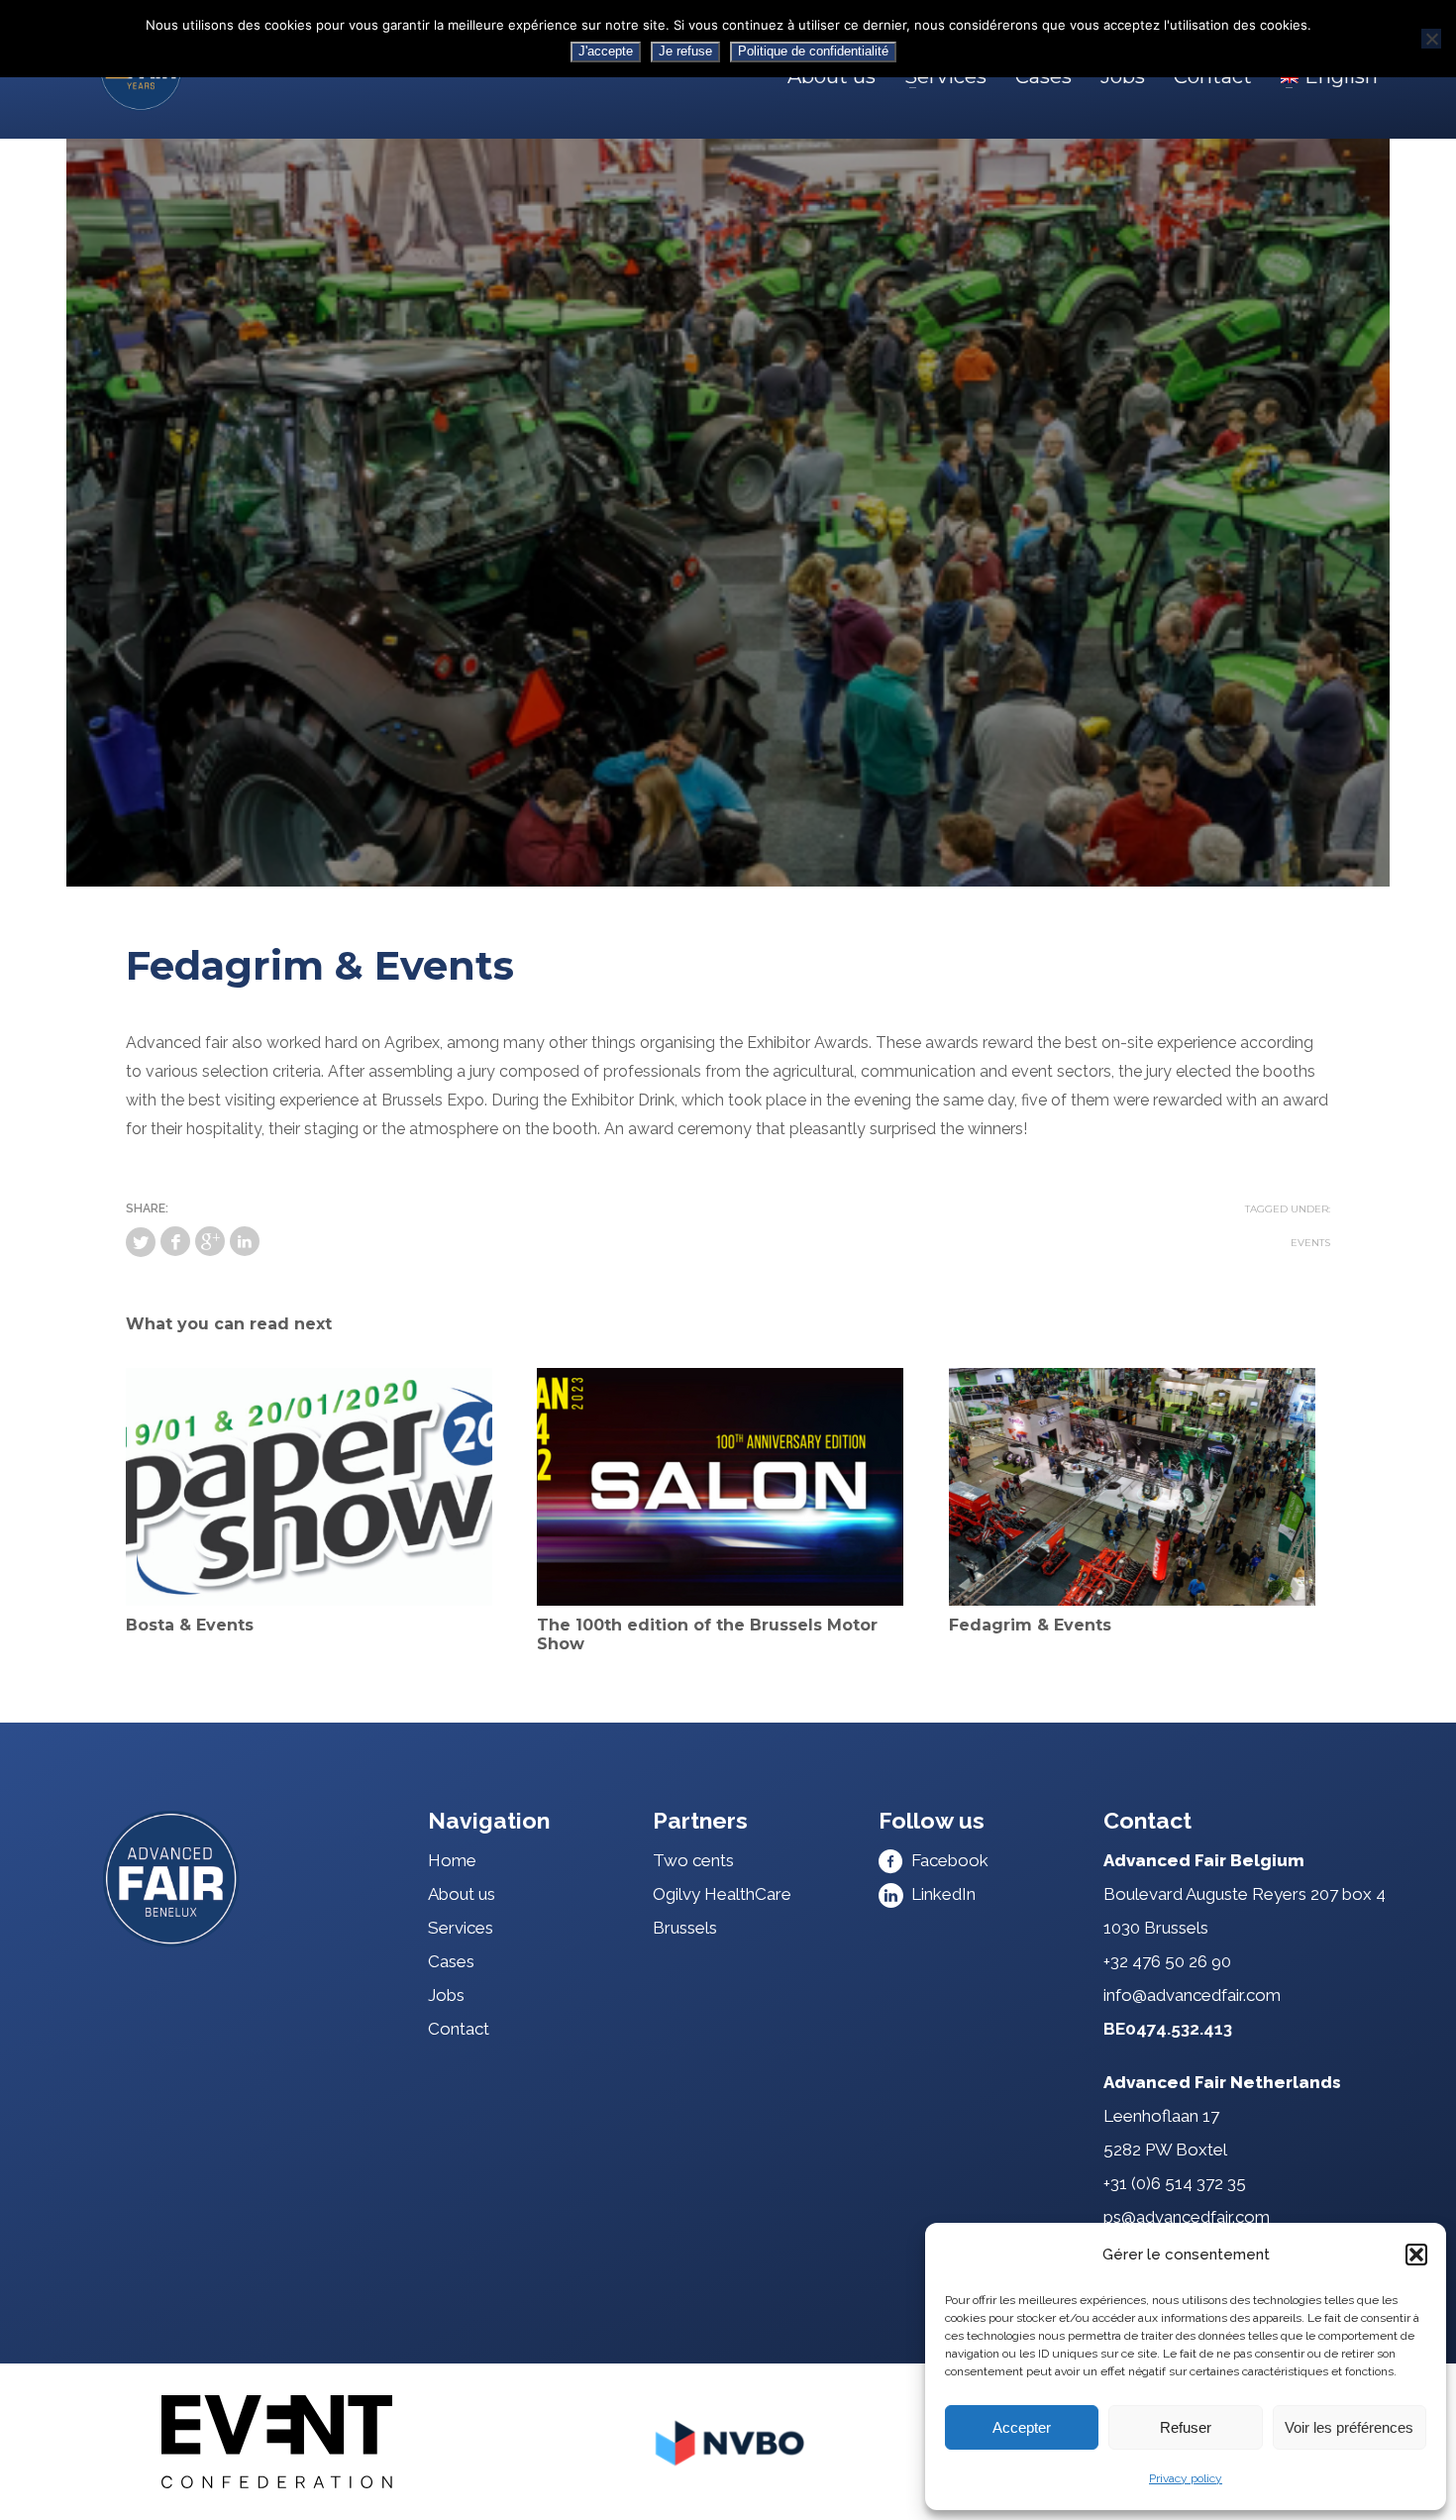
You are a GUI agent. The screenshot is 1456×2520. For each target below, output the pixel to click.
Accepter (1022, 2427)
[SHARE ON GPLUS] (210, 1241)
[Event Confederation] (277, 2442)
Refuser (1186, 2427)
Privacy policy (1186, 2478)
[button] (1416, 2255)
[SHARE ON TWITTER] (141, 1242)
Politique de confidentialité (813, 51)
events (1310, 1243)
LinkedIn (939, 1894)
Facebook (946, 1860)
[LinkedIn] (245, 1241)
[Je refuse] (1431, 39)
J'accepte (606, 51)
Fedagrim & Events (1030, 1625)
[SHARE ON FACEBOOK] (175, 1241)
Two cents (693, 1860)
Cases (451, 1961)
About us (462, 1894)
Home (452, 1860)
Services (461, 1928)
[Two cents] (244, 1879)
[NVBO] (728, 2442)
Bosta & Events (190, 1625)
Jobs (446, 1995)
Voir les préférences (1349, 2427)
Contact (459, 2029)
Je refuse (685, 51)
